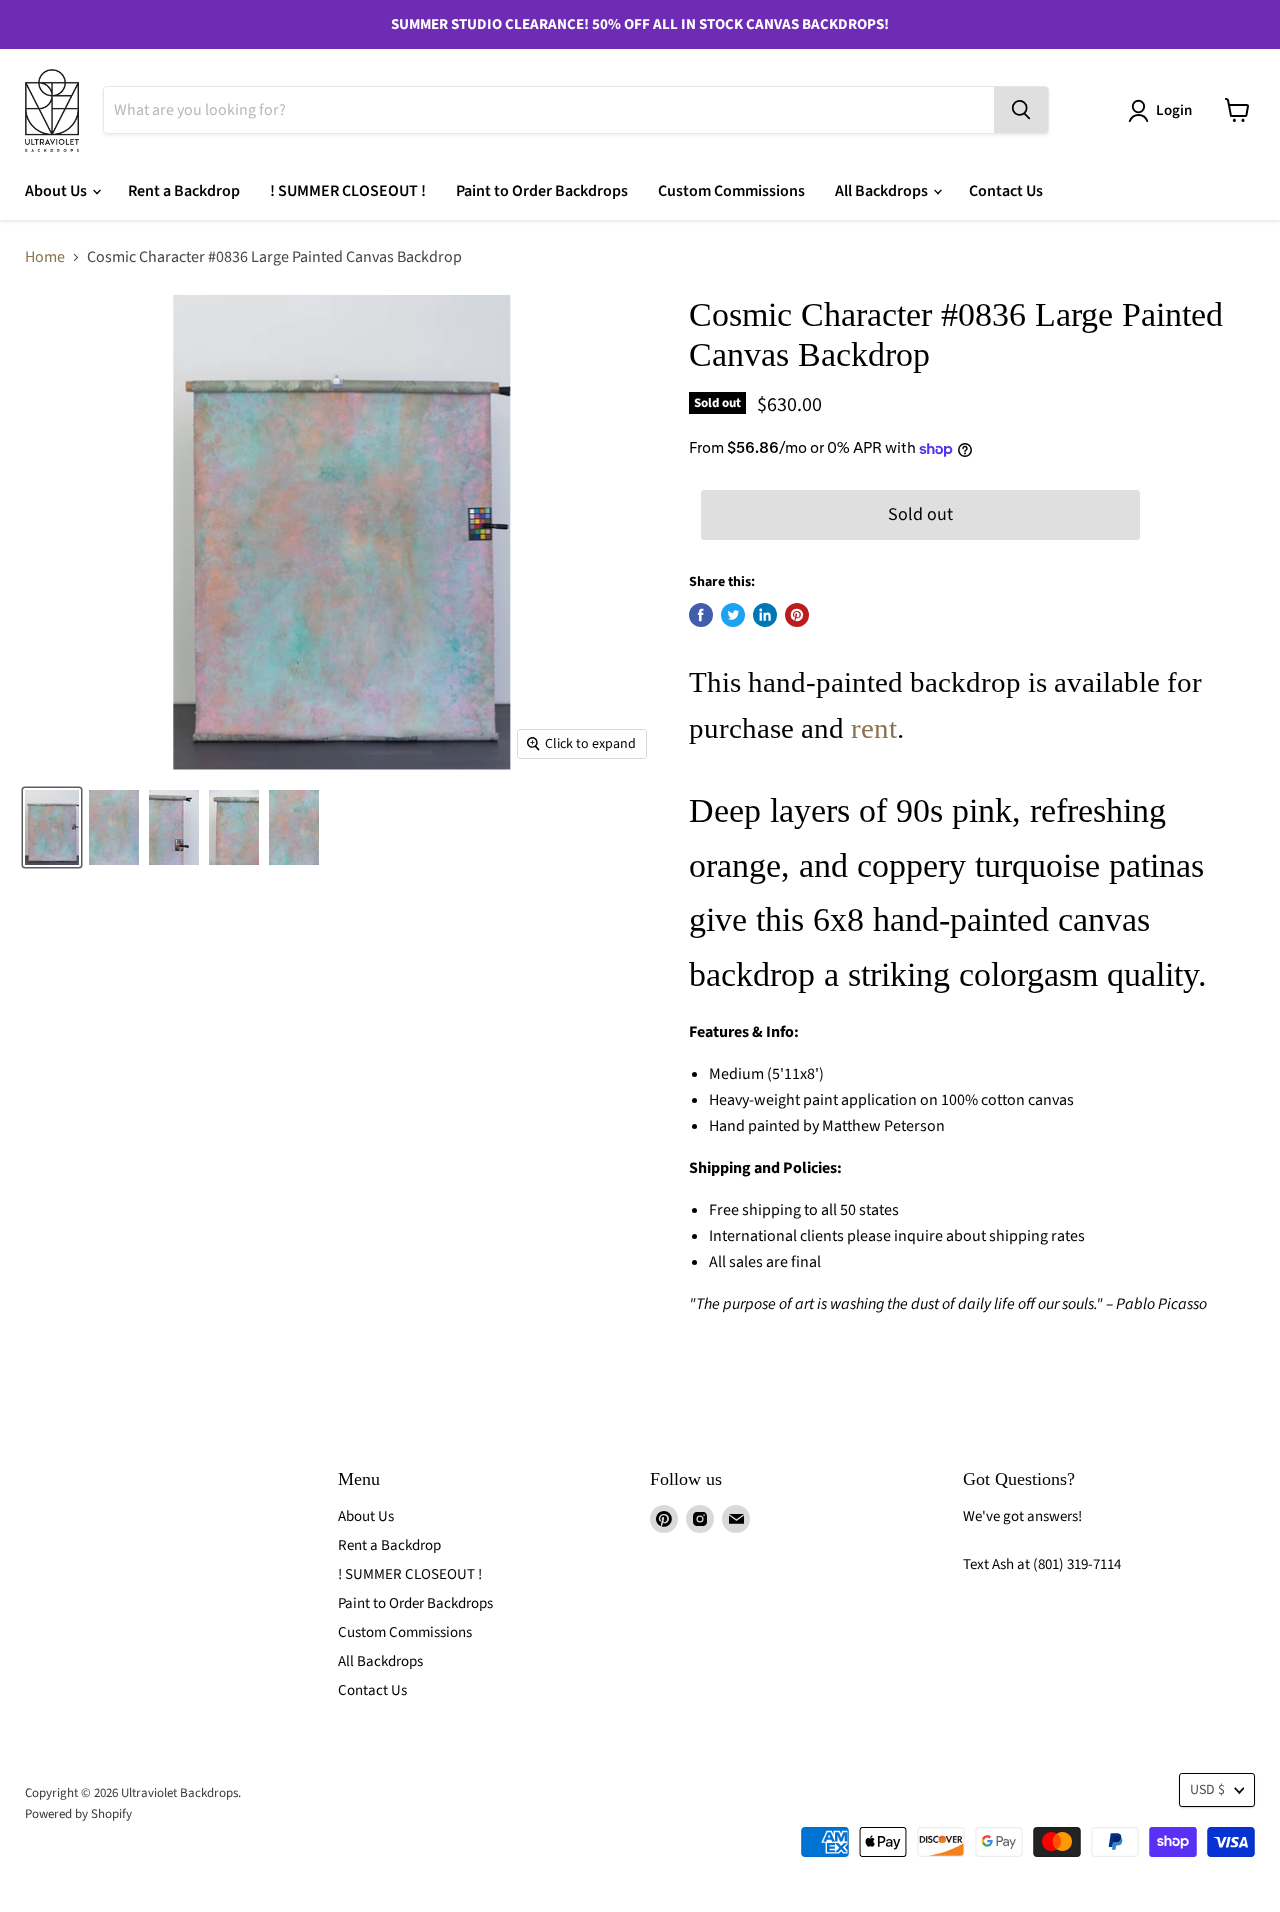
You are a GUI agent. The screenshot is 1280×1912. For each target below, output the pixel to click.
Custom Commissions (731, 191)
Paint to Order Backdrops (542, 191)
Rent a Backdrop (184, 191)
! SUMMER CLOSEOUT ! (348, 191)
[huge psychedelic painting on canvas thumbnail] (52, 827)
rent (874, 728)
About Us (57, 191)
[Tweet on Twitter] (733, 615)
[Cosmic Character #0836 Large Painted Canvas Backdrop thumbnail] (114, 827)
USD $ (1207, 1790)
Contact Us (1006, 191)
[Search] (1021, 110)
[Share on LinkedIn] (765, 615)
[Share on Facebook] (701, 615)
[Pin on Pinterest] (797, 615)
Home (45, 257)
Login (1174, 110)
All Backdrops (883, 191)
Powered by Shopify (78, 1814)
